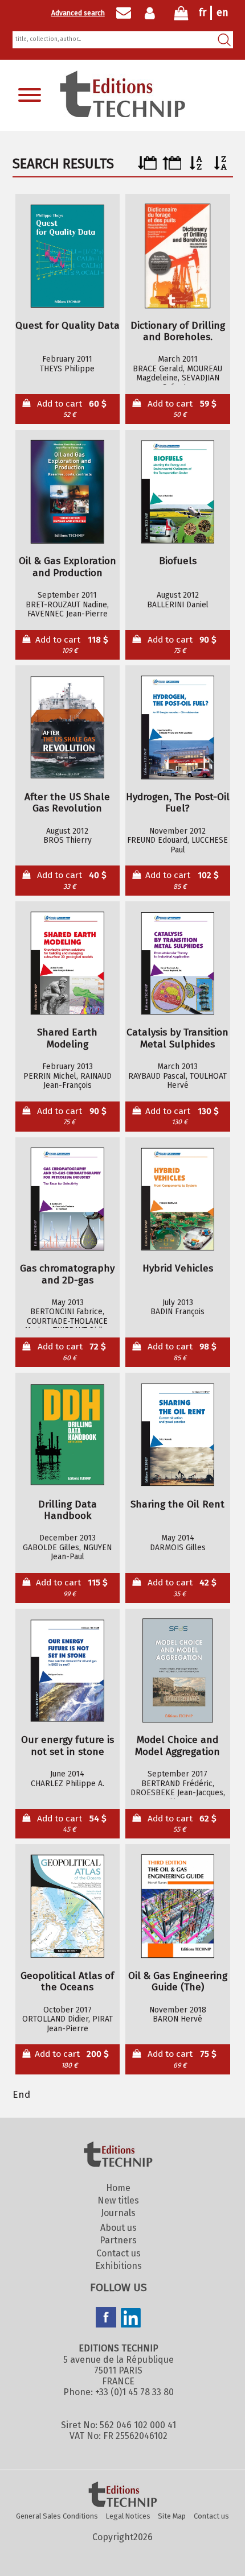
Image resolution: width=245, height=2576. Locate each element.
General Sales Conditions (57, 2516)
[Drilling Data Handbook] (67, 1435)
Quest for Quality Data (68, 326)
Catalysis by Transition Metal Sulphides (177, 1039)
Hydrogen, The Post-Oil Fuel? (178, 803)
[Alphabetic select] (196, 167)
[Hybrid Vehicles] (178, 1199)
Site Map (172, 2516)
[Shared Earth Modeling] (67, 963)
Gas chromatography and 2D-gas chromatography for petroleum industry (67, 1275)
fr (203, 13)
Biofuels (178, 561)
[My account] (152, 13)
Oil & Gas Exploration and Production (68, 567)
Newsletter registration (124, 13)
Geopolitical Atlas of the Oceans (67, 1982)
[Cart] (181, 16)
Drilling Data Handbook (68, 1511)
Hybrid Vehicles (178, 1269)
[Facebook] (106, 2318)
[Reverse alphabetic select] (221, 167)
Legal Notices (128, 2516)
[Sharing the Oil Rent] (178, 1435)
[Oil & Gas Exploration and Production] (67, 492)
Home (118, 2188)
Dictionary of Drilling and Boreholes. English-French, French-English (178, 332)
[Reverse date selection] (172, 167)
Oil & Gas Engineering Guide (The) (178, 1982)
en (222, 13)
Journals (118, 2213)
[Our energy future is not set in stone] (67, 1671)
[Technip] (122, 114)
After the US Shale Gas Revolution (67, 803)
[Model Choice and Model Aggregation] (178, 1671)
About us (119, 2228)
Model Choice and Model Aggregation (177, 1746)
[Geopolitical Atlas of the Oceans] (67, 1907)
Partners (118, 2240)
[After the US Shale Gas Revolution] (67, 728)
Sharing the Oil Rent (177, 1505)
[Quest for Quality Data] (67, 256)
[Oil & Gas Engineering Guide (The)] (178, 1907)
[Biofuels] (178, 492)
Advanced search (78, 13)
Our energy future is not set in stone (68, 1746)
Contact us (119, 2253)
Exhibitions (119, 2266)
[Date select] (147, 167)
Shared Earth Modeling (67, 1039)
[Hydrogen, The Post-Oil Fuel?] (178, 728)
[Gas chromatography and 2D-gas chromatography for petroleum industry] (67, 1199)
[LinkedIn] (131, 2319)
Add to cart (72, 409)
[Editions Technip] (122, 2495)
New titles (118, 2200)
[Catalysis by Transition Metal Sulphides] (178, 963)
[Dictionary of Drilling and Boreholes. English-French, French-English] (178, 256)
